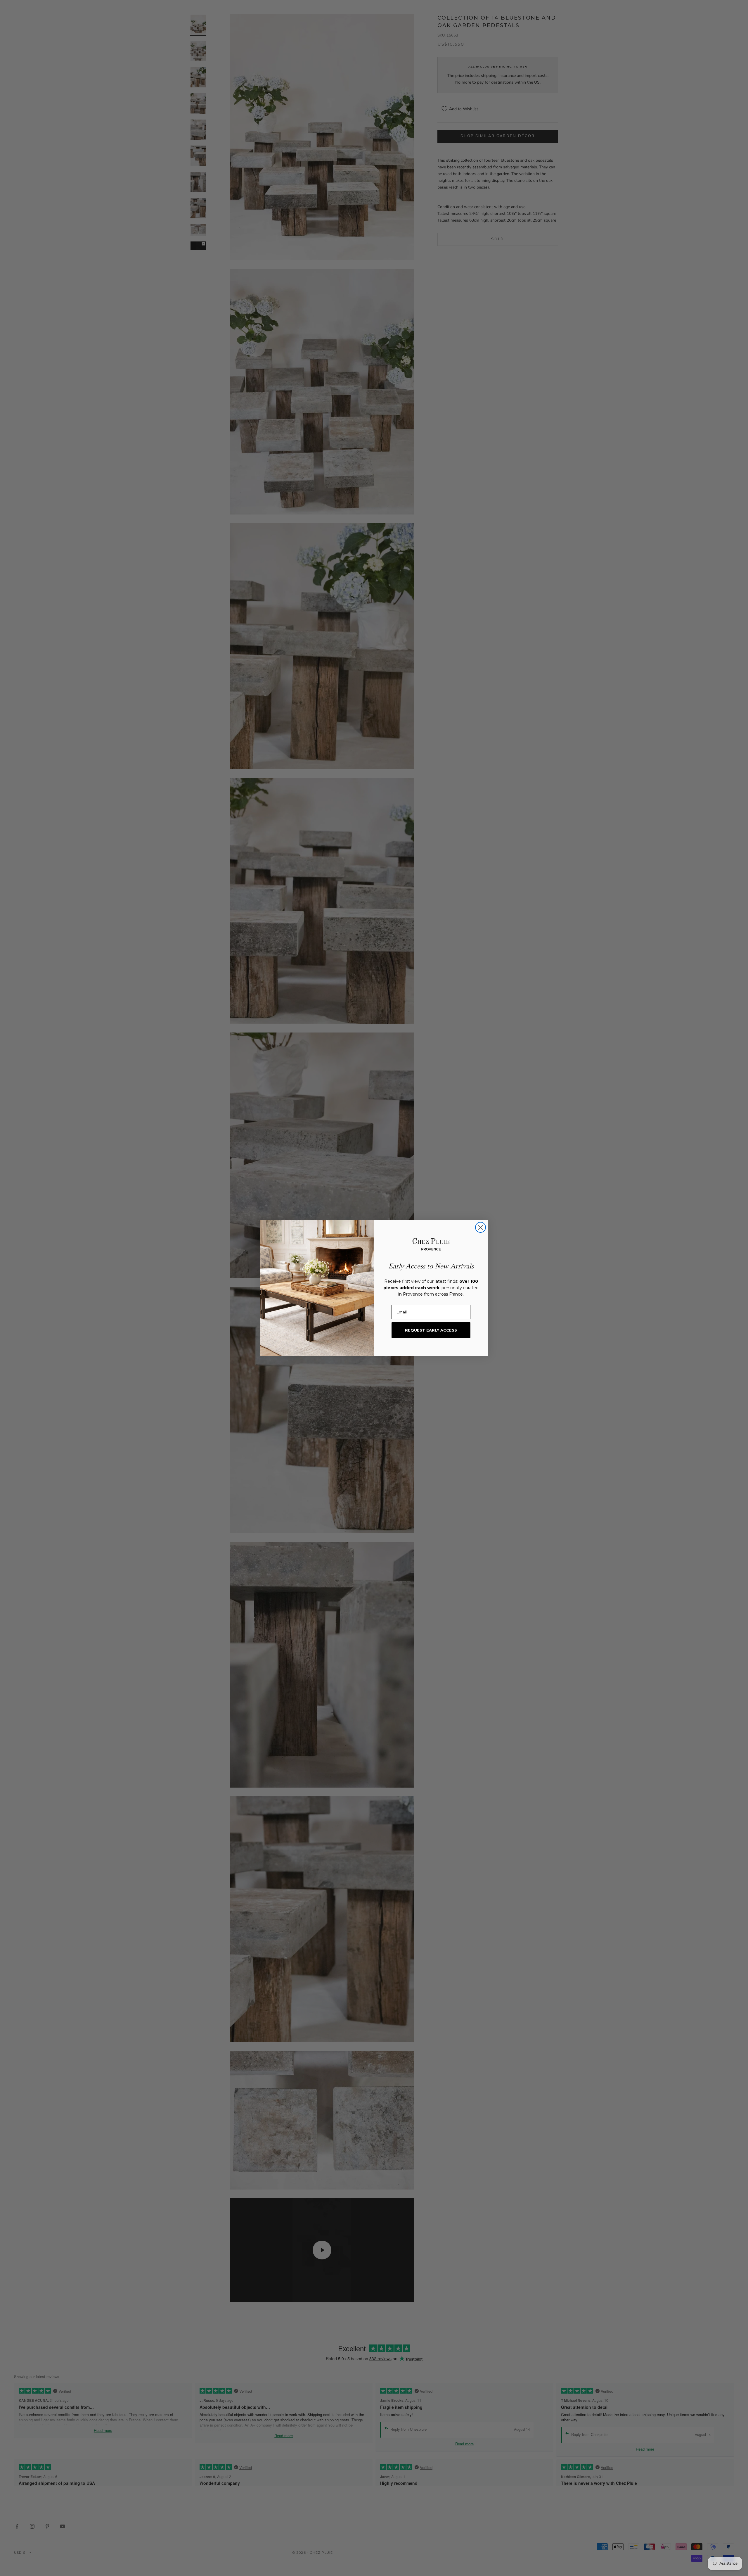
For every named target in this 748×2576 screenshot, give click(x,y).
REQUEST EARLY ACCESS (431, 1330)
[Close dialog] (481, 1227)
